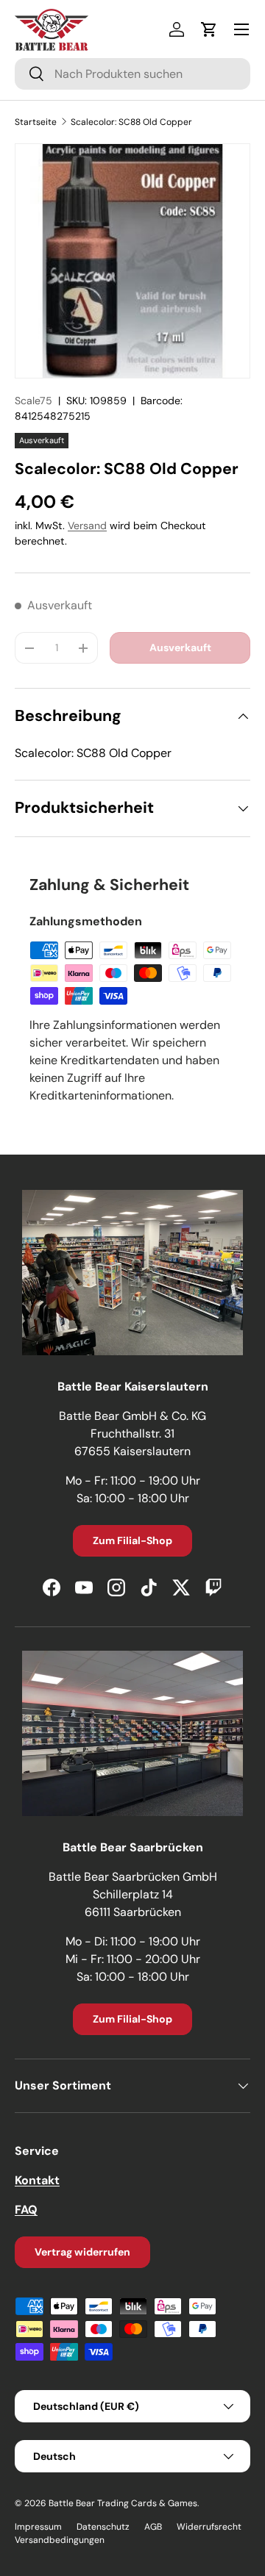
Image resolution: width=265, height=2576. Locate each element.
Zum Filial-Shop (132, 1540)
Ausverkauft (180, 647)
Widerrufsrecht (209, 2527)
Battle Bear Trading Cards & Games (123, 2503)
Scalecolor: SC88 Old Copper (131, 122)
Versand (87, 525)
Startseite (36, 122)
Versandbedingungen (60, 2540)
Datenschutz (103, 2527)
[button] (209, 29)
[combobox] (132, 74)
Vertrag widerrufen (82, 2252)
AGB (153, 2527)
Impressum (38, 2527)
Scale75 (33, 401)
